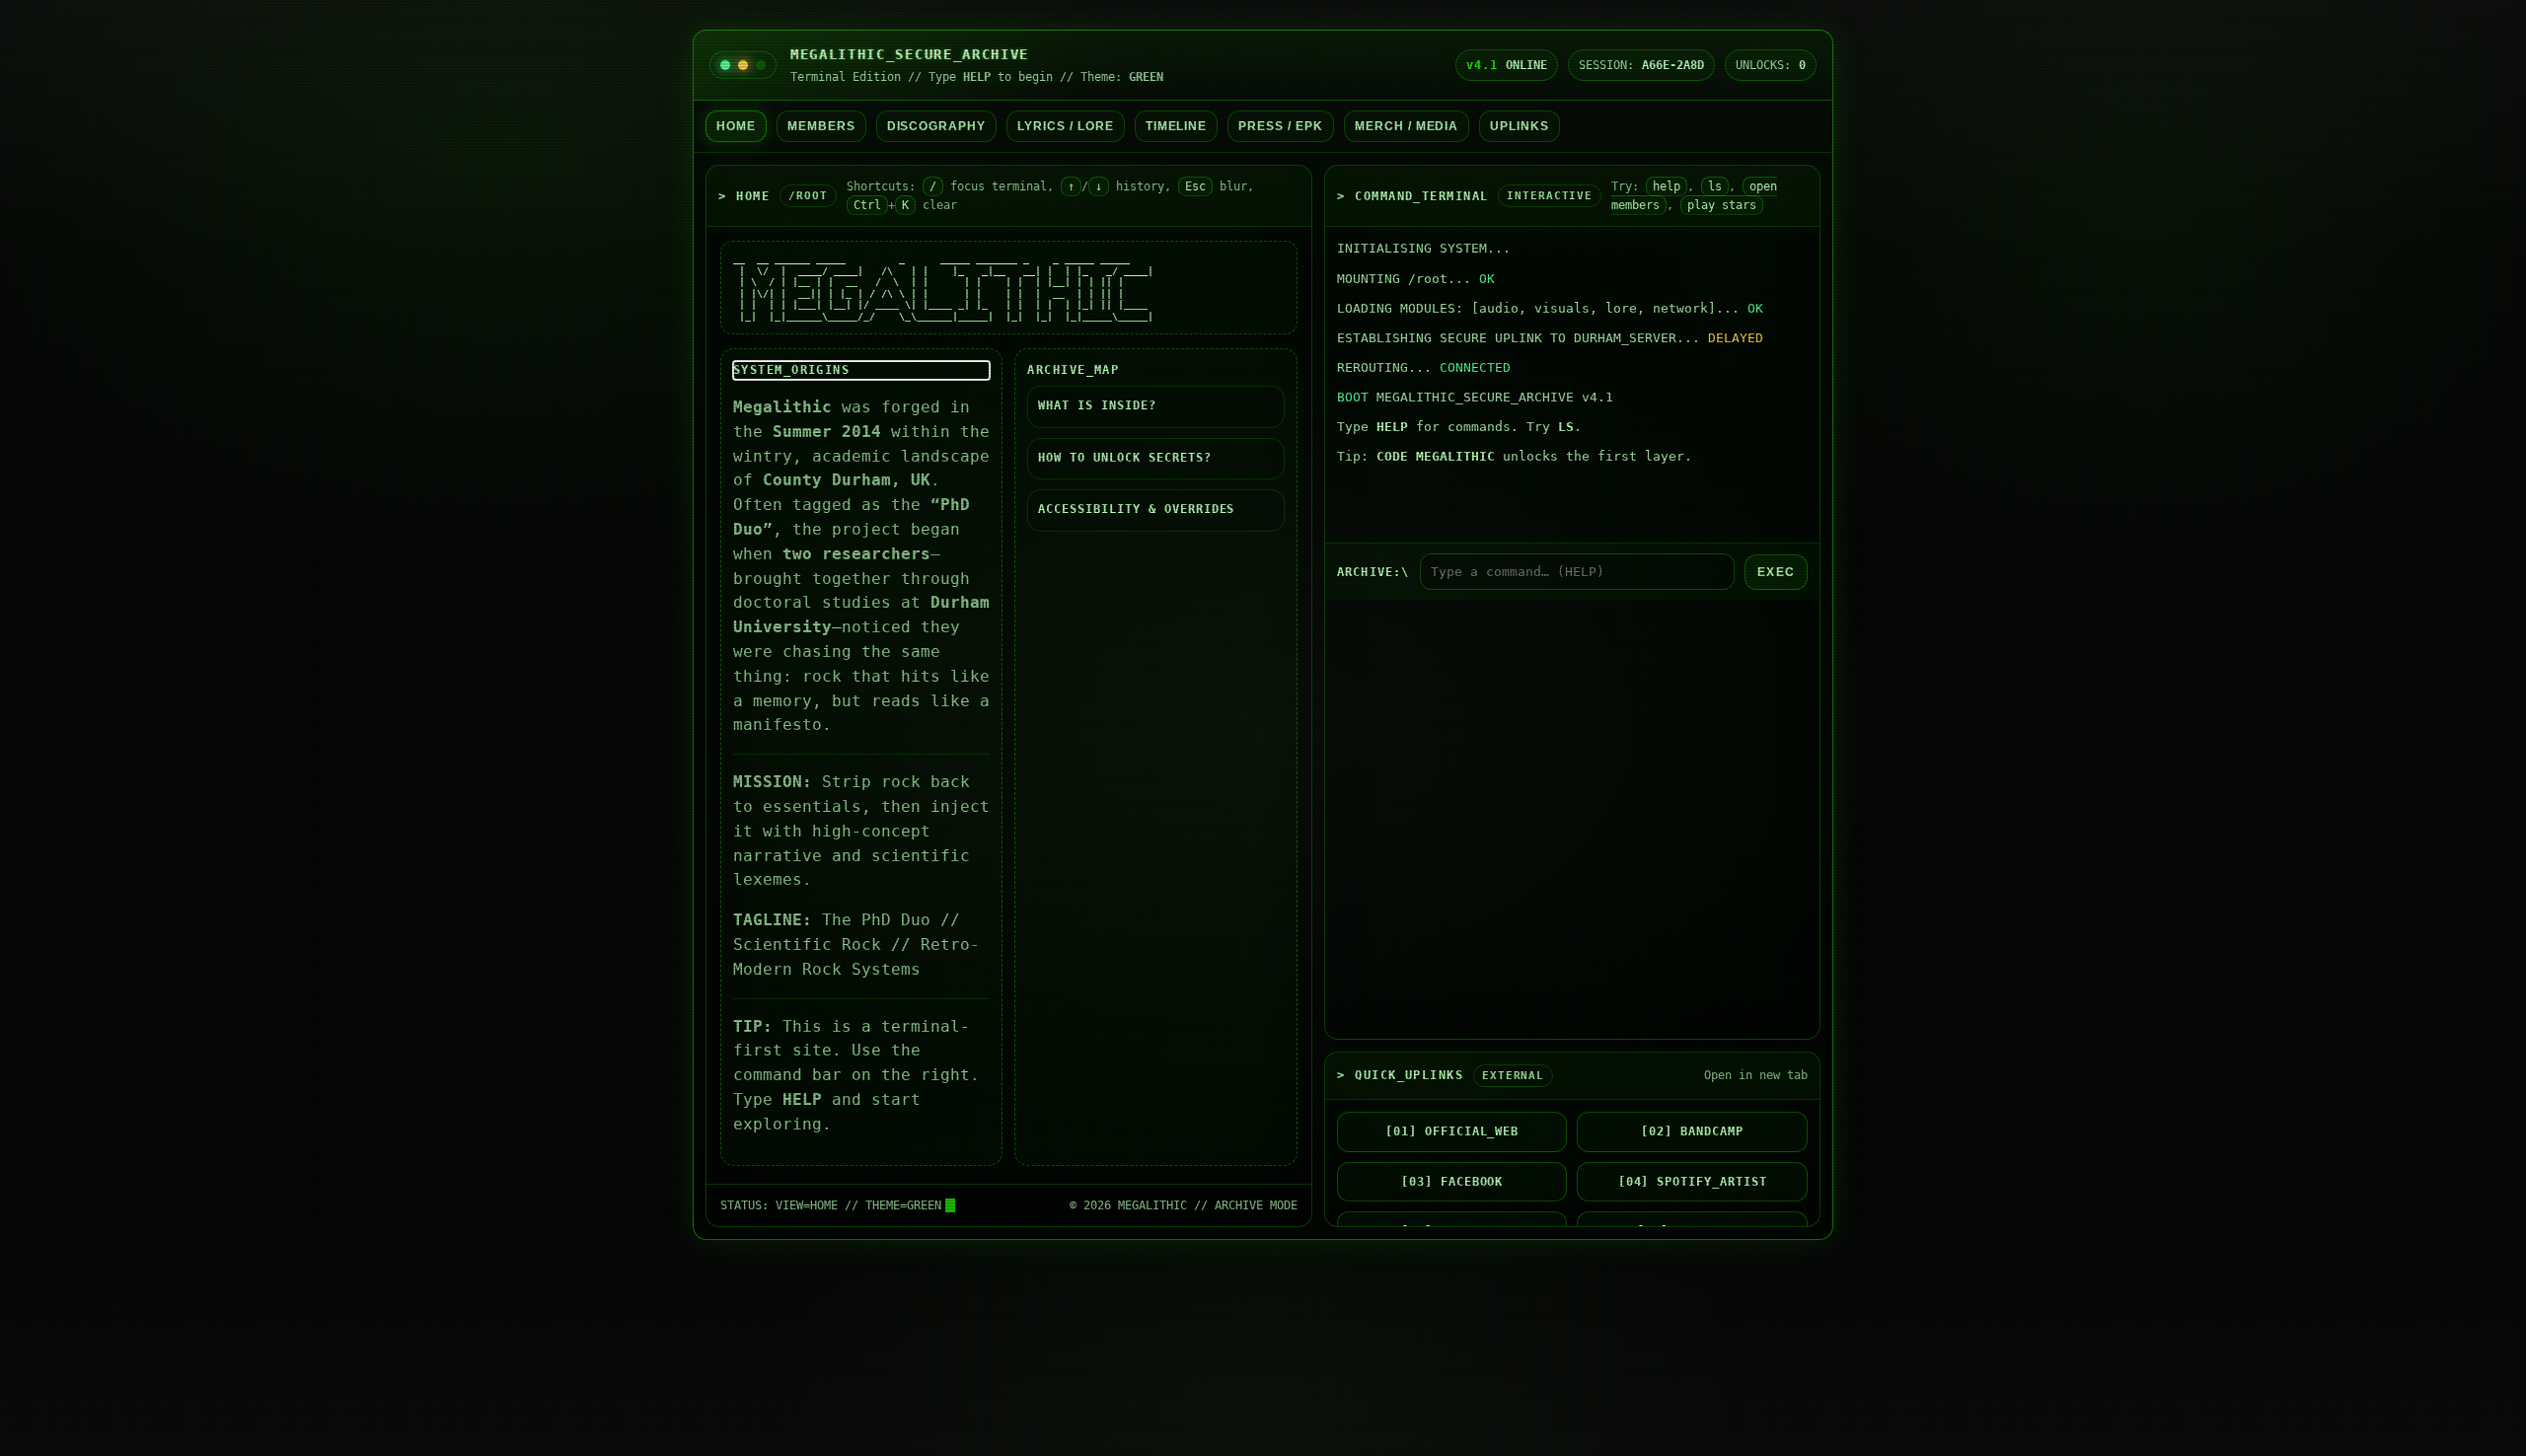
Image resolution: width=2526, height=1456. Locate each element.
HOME (736, 126)
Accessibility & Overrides (1136, 509)
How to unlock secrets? (1124, 458)
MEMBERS (821, 126)
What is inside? (1097, 405)
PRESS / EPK (1281, 126)
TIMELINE (1177, 126)
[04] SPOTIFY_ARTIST (1693, 1182)
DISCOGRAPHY (937, 126)
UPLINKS (1520, 126)
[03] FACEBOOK (1452, 1182)
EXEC (1776, 572)
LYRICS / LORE (1065, 126)
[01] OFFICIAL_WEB (1452, 1131)
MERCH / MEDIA (1407, 126)
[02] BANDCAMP (1692, 1131)
